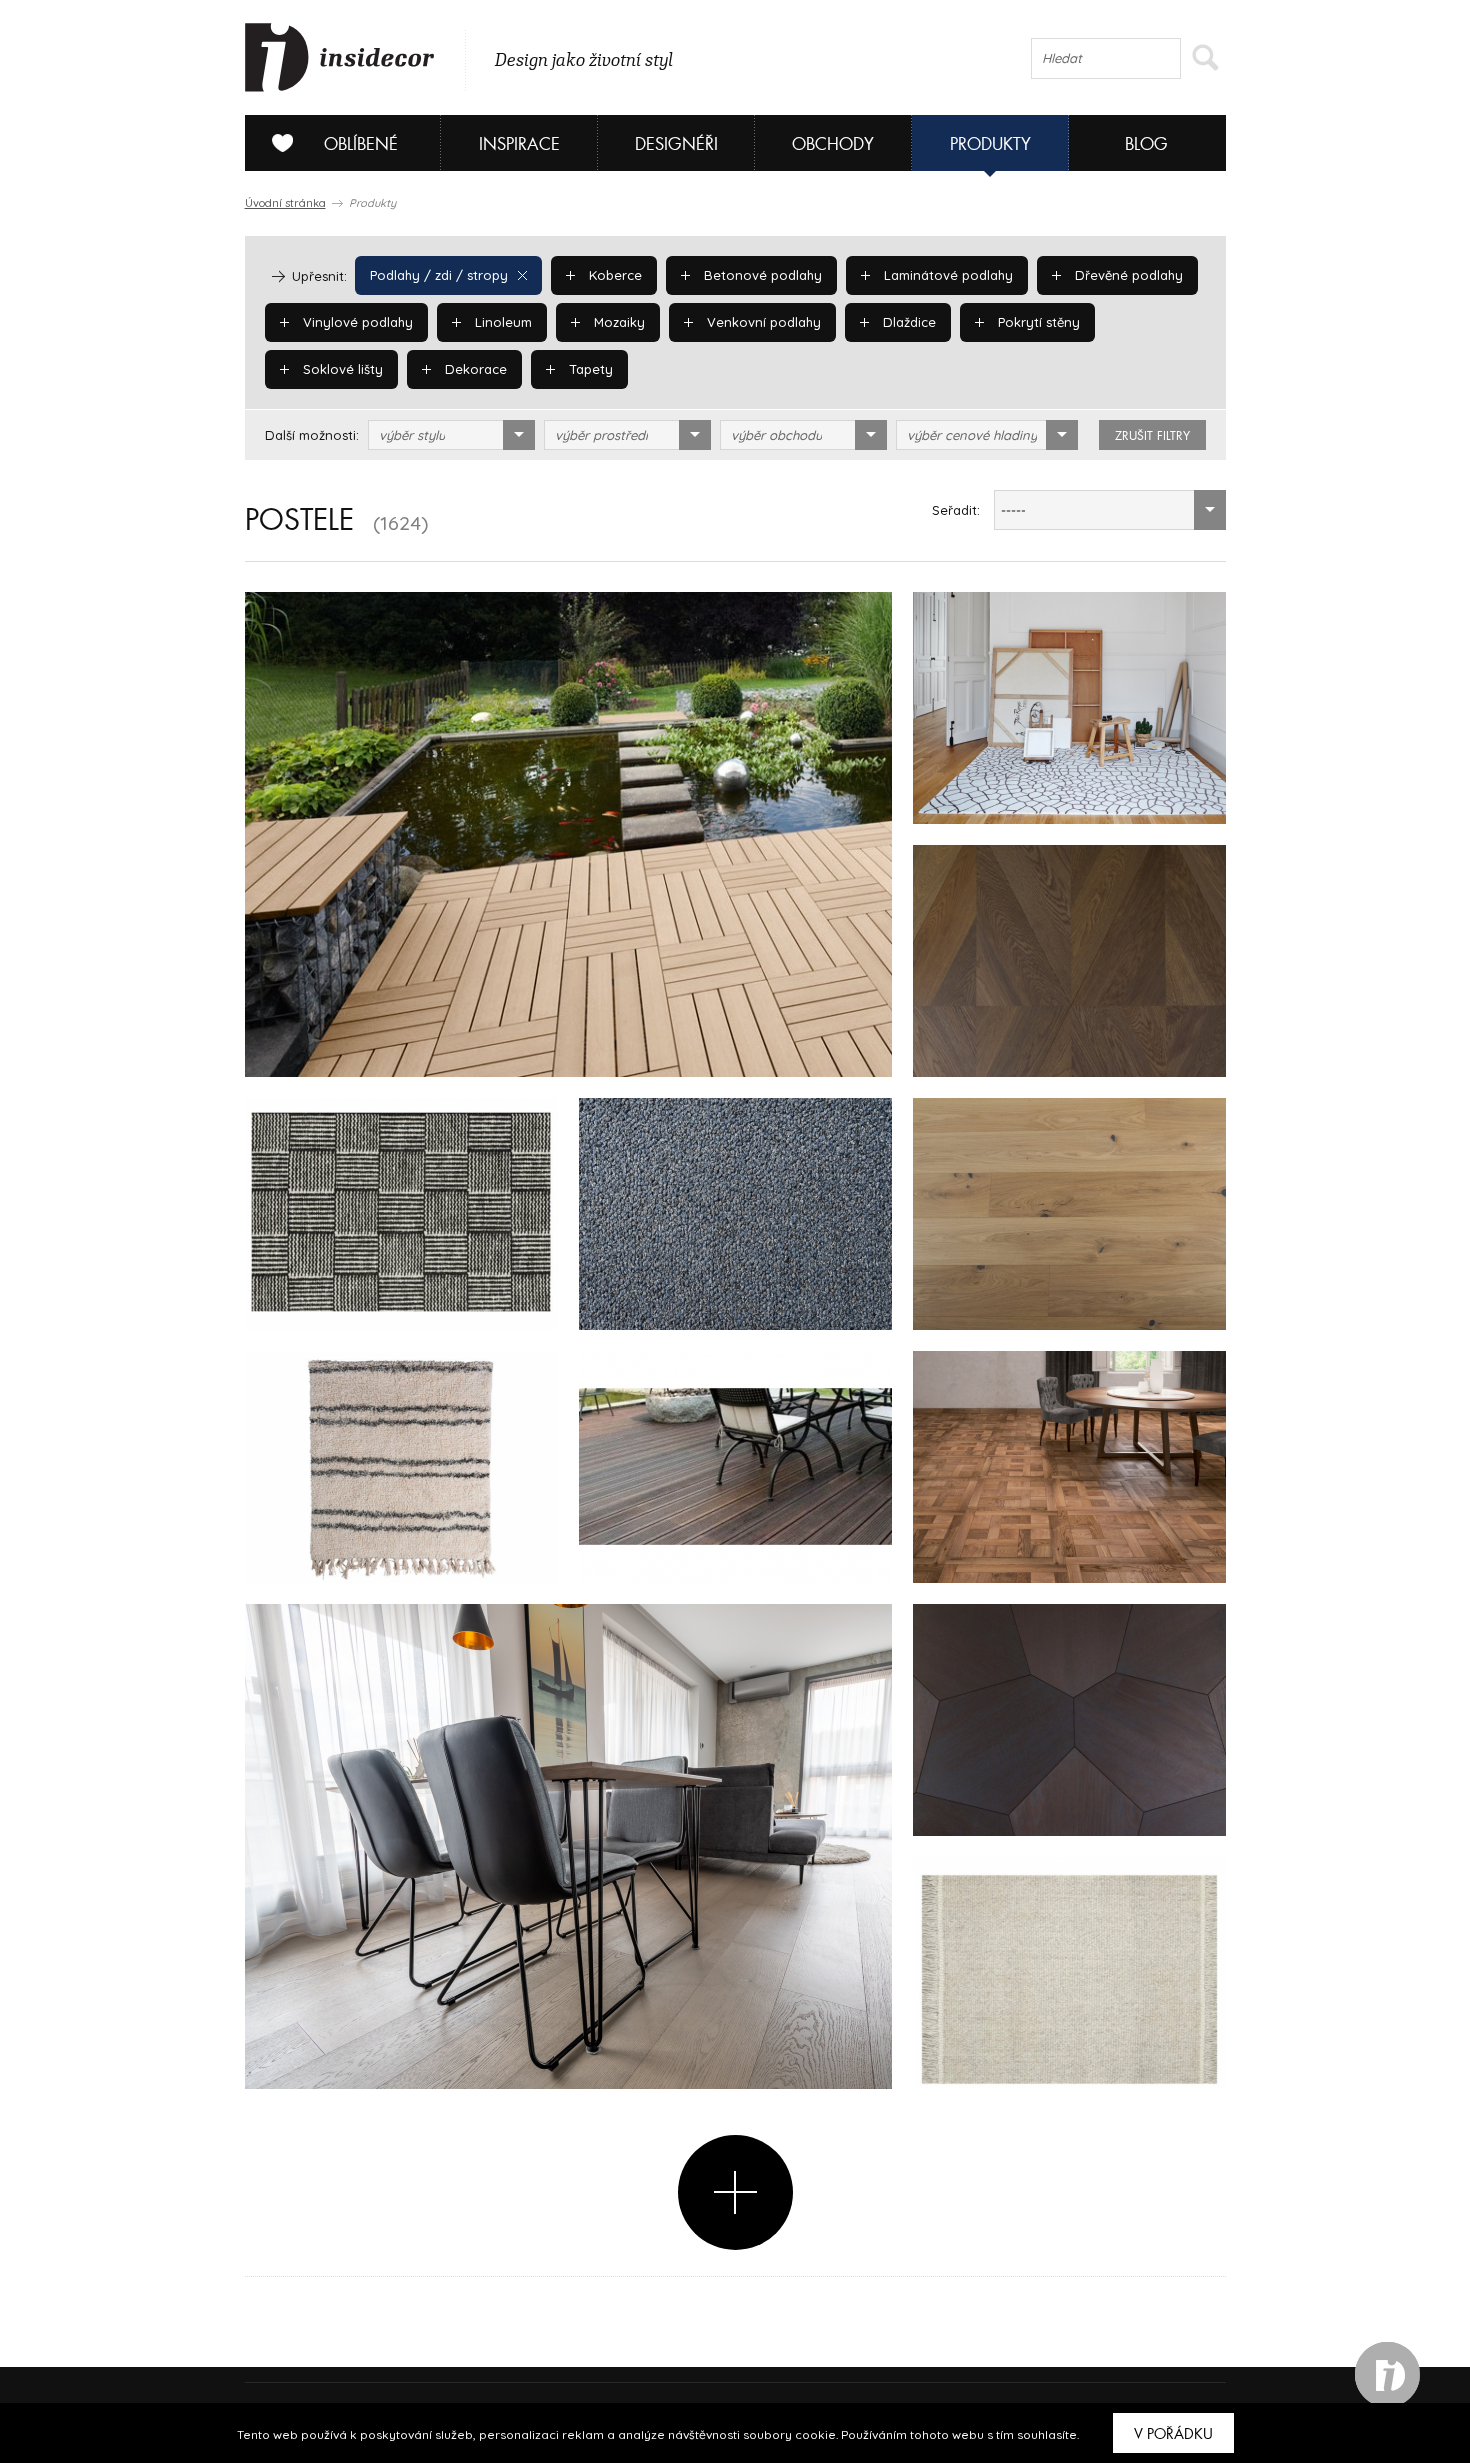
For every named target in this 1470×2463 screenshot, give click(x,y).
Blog (1146, 144)
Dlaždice (907, 322)
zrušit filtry (1152, 436)
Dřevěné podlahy (1127, 275)
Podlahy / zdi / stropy (439, 275)
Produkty (990, 144)
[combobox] (451, 435)
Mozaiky (617, 322)
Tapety (589, 369)
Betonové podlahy (761, 275)
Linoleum (501, 322)
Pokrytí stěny (1037, 322)
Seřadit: (956, 510)
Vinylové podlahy (356, 322)
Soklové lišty (341, 369)
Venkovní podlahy (762, 322)
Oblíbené (361, 144)
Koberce (613, 275)
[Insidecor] (340, 58)
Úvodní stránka (285, 203)
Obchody (833, 144)
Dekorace (474, 369)
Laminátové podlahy (946, 275)
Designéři (676, 144)
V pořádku (1173, 2434)
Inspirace (519, 144)
